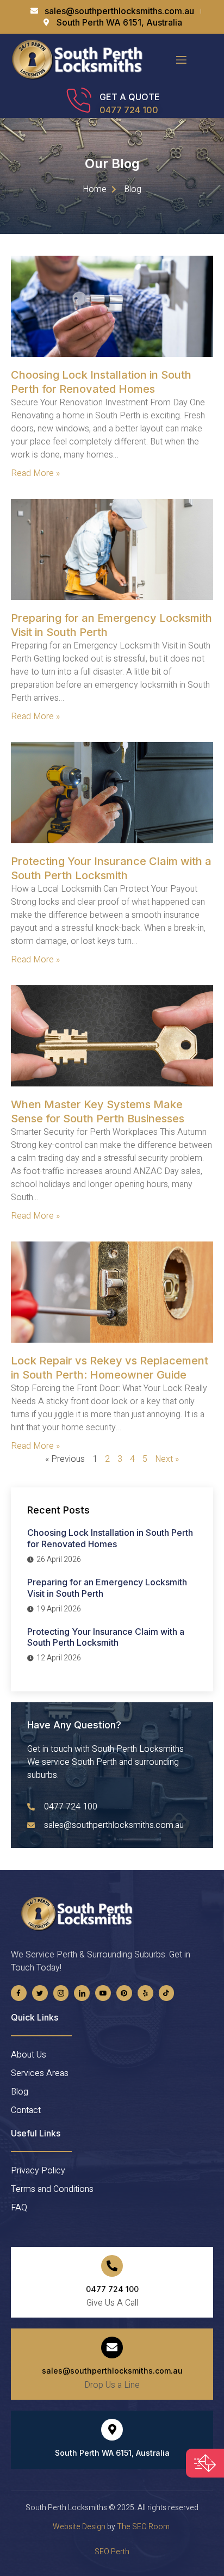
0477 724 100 (129, 110)
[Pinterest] (124, 1993)
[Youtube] (103, 1993)
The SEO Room (144, 2527)
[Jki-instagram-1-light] (61, 1993)
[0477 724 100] (112, 2266)
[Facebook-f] (19, 1993)
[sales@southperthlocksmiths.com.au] (112, 2348)
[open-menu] (181, 60)
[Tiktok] (167, 1993)
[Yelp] (145, 1993)
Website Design (79, 2527)
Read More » (35, 473)
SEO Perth (112, 2552)
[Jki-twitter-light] (40, 1993)
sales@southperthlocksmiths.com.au (112, 2371)
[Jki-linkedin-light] (82, 1993)
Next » (167, 1459)
